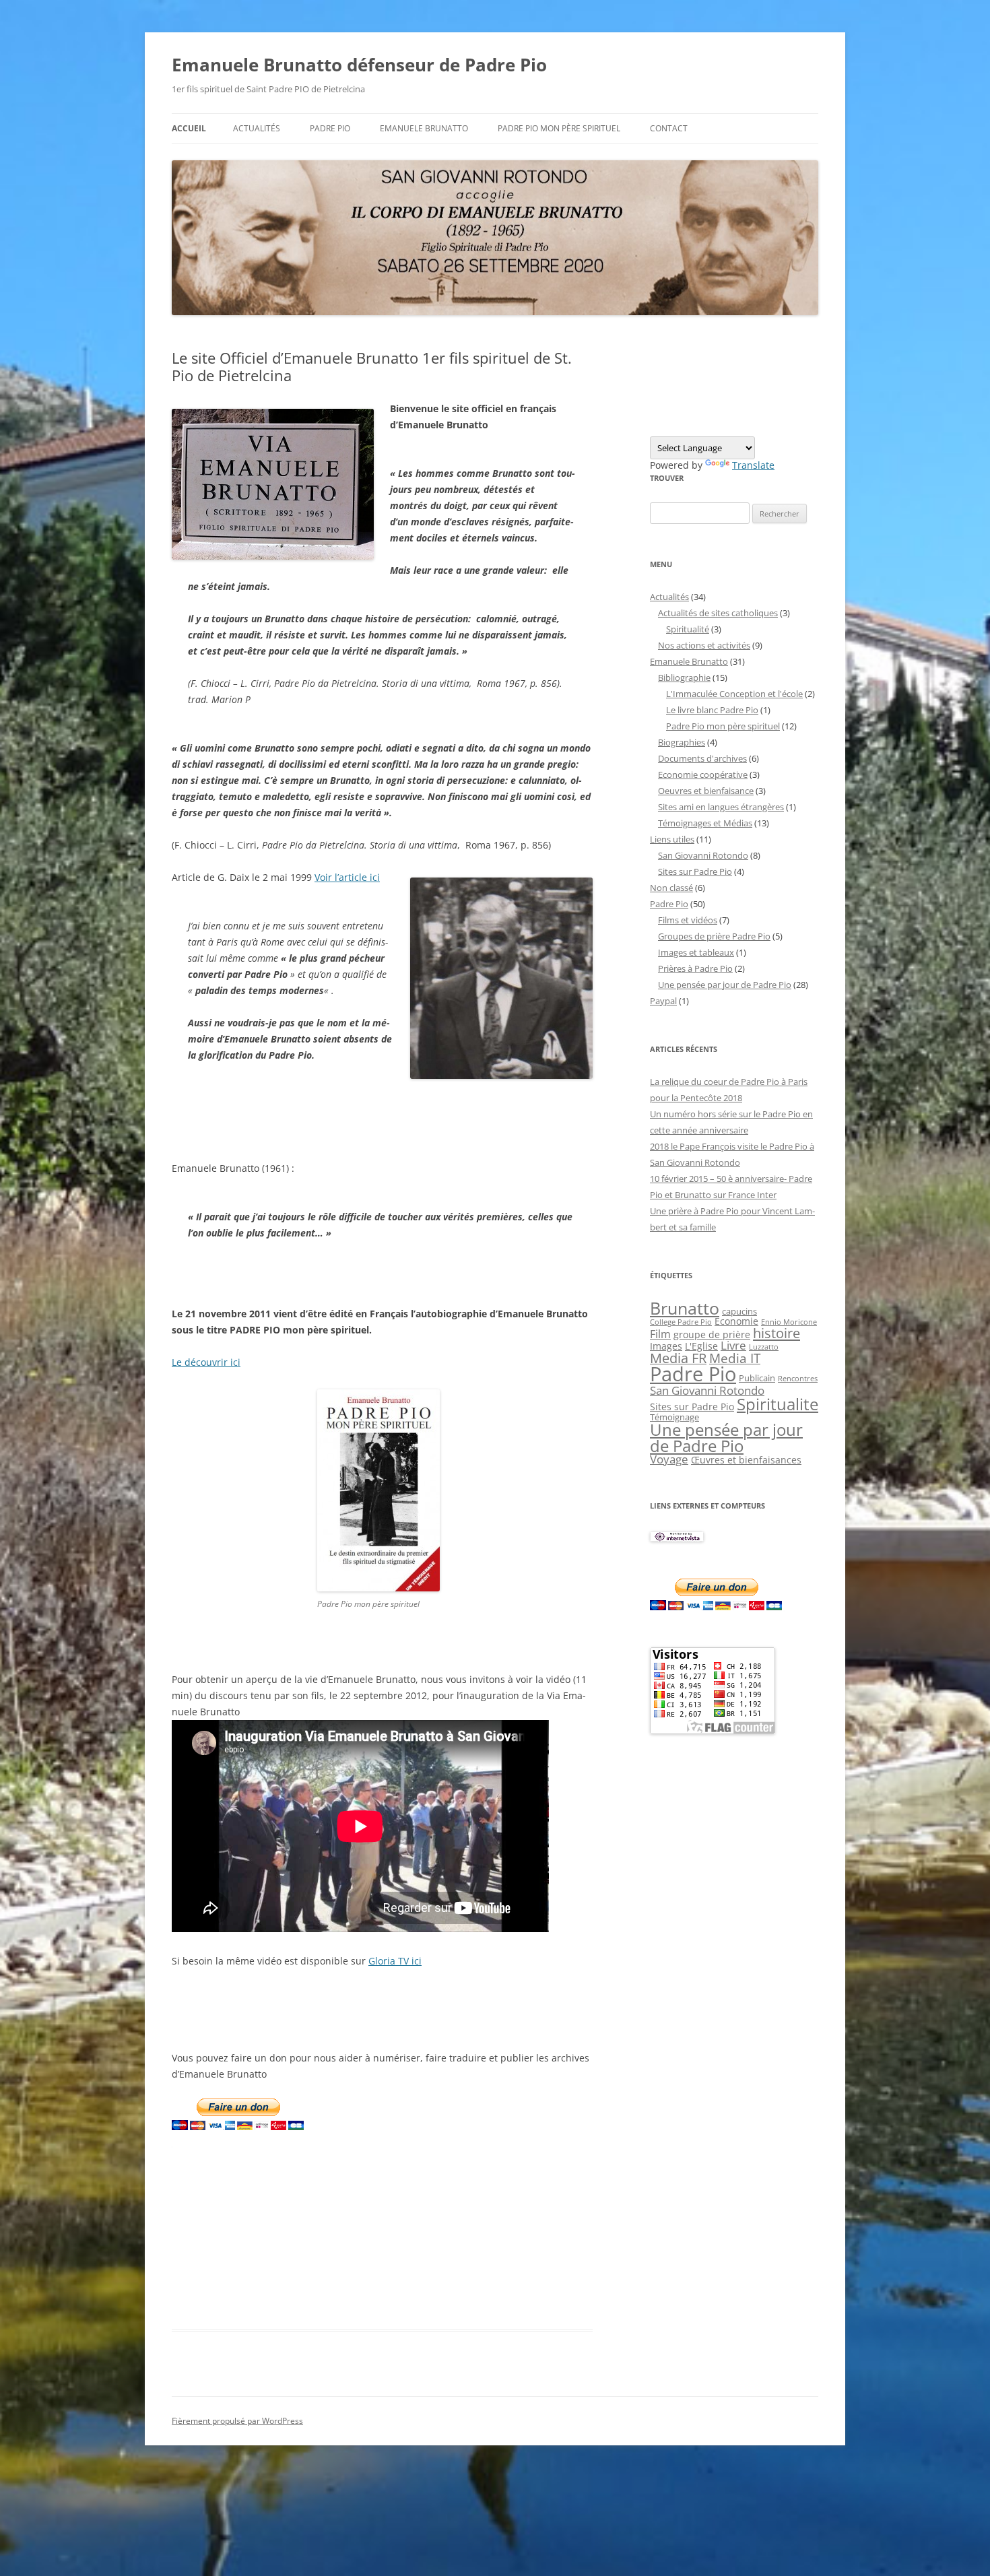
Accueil (189, 128)
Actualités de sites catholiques (718, 613)
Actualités (257, 128)
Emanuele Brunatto (689, 661)
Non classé (671, 888)
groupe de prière (712, 1334)
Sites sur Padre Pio (695, 871)
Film (660, 1334)
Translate (753, 465)
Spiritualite (778, 1404)
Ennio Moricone (789, 1322)
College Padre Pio (681, 1322)
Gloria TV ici (395, 1961)
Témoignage (674, 1417)
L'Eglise (701, 1346)
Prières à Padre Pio (695, 968)
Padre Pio (330, 128)
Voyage (669, 1459)
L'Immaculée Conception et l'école (734, 694)
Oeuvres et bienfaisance (706, 791)
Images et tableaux (696, 952)
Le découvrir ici (206, 1362)
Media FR (678, 1358)
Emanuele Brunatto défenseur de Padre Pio (359, 65)
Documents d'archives (702, 758)
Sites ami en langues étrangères (721, 807)
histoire (777, 1333)
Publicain (757, 1378)
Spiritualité (688, 629)
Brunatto (685, 1308)
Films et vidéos (688, 920)
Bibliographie (684, 678)
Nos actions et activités (704, 645)
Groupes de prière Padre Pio (714, 936)
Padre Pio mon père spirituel (559, 128)
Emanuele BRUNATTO (424, 128)
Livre (733, 1345)
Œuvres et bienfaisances (746, 1460)
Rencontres (798, 1379)
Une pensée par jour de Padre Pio (725, 985)
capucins (739, 1311)
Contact (669, 128)
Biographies (682, 742)
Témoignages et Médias (705, 823)
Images (666, 1346)
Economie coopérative (703, 774)
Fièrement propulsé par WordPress (237, 2421)
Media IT (735, 1358)
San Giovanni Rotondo (703, 855)
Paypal (663, 1001)
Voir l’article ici (347, 877)
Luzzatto (764, 1347)
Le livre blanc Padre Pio (712, 710)
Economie (736, 1321)
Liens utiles (672, 839)
